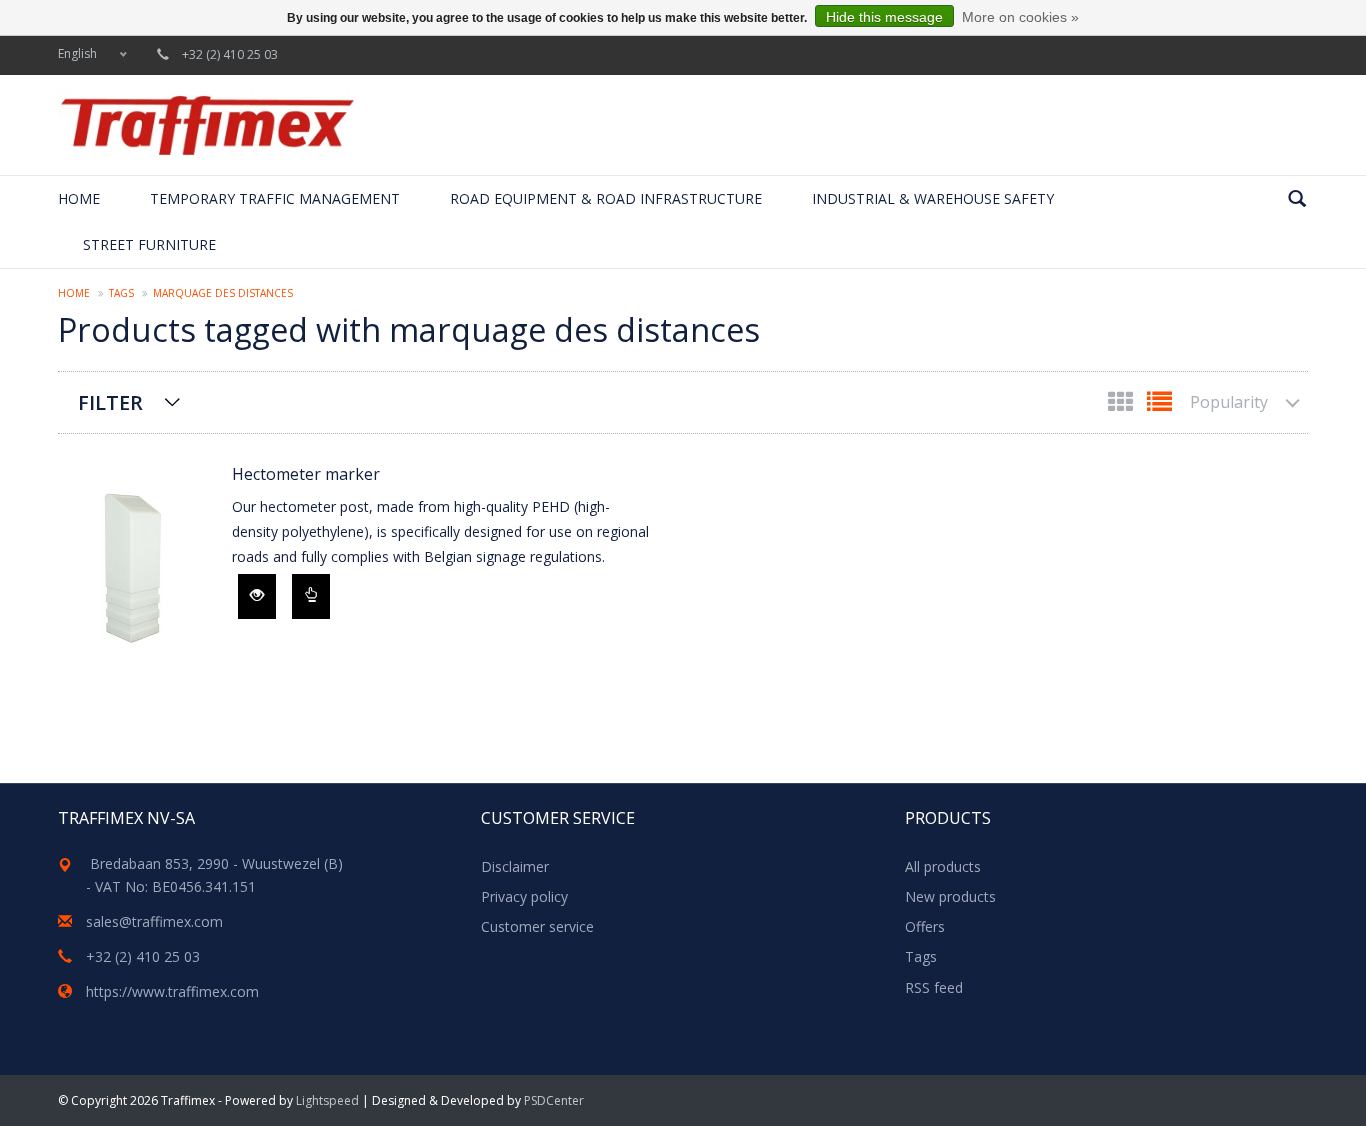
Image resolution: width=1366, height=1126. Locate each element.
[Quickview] (257, 596)
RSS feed (934, 987)
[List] (1159, 405)
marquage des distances (223, 293)
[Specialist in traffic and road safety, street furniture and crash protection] (207, 125)
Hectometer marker (306, 474)
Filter (110, 402)
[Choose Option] (311, 596)
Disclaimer (515, 866)
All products (943, 866)
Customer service (537, 926)
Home (79, 198)
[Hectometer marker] (135, 568)
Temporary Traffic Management (275, 198)
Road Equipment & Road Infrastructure (606, 198)
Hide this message (884, 17)
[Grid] (1122, 405)
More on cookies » (1020, 17)
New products (950, 896)
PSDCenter (554, 1100)
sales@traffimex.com (154, 921)
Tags (121, 293)
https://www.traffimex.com (172, 991)
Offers (925, 926)
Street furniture (149, 244)
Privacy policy (524, 896)
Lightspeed (327, 1100)
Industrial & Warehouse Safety (933, 198)
